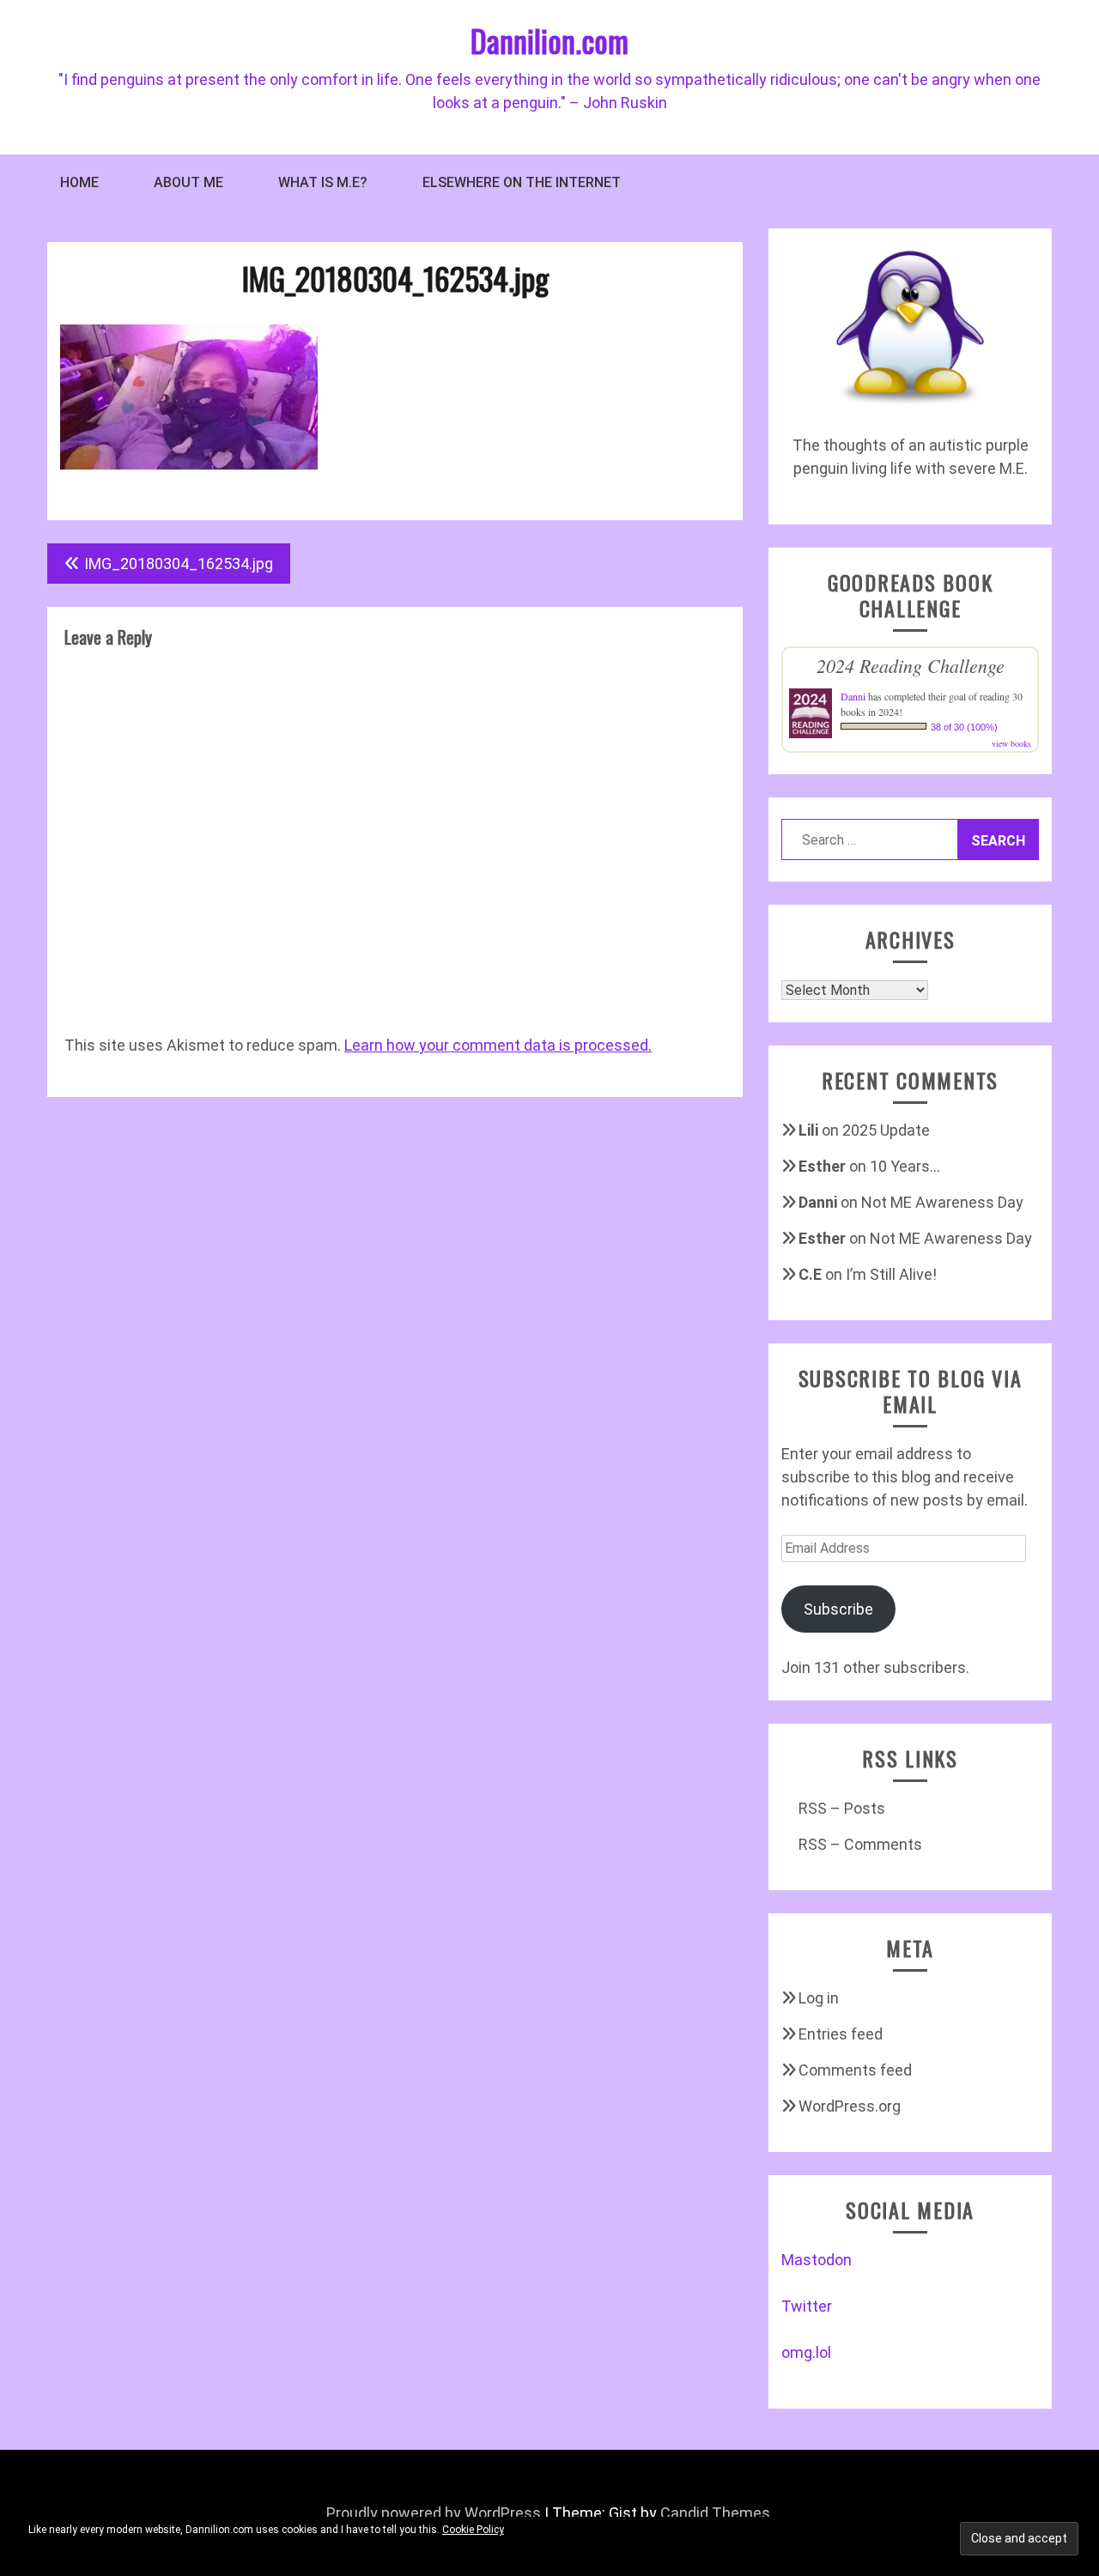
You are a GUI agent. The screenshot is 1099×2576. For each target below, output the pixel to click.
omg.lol (806, 2352)
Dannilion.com (549, 40)
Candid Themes (715, 2513)
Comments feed (855, 2070)
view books (1011, 743)
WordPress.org (850, 2106)
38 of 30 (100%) (964, 727)
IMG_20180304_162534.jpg (179, 564)
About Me (188, 182)
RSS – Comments (860, 1844)
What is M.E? (323, 182)
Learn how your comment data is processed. (498, 1045)
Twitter (807, 2306)
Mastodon (817, 2260)
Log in (819, 1998)
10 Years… (905, 1166)
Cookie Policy (473, 2530)
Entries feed (841, 2034)
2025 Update (886, 1130)
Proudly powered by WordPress (434, 2513)
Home (79, 182)
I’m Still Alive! (891, 1274)
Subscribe (838, 1609)
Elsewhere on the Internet (522, 182)
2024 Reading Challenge (911, 665)
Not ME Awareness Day (942, 1202)
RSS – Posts (842, 1808)
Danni (853, 696)
